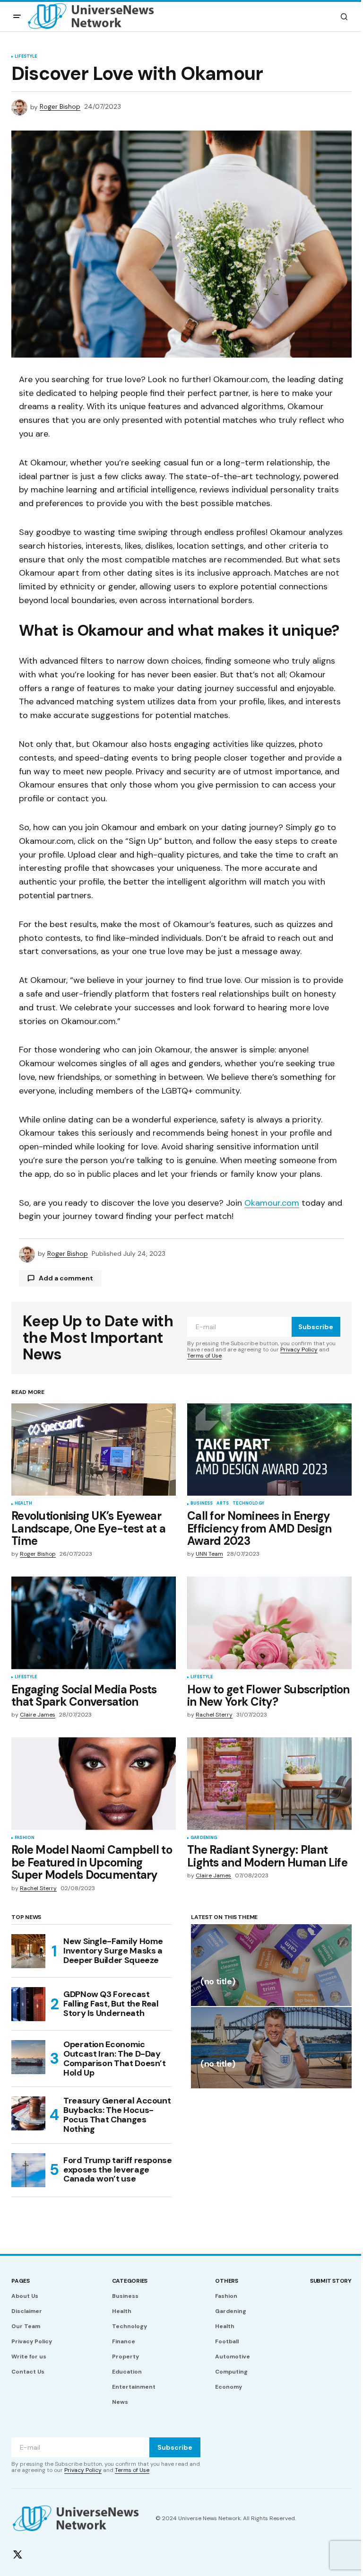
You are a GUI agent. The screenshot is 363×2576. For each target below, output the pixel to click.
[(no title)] (271, 1965)
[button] (17, 17)
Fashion (25, 1838)
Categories (130, 2281)
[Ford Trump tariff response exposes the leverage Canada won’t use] (28, 2170)
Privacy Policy (299, 1349)
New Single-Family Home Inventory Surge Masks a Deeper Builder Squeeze (113, 1951)
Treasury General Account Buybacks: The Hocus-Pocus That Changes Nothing (117, 2115)
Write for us (29, 2357)
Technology (248, 1504)
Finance (124, 2341)
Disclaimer (27, 2311)
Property (125, 2357)
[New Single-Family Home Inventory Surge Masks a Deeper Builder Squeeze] (28, 1951)
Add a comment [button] (66, 1278)
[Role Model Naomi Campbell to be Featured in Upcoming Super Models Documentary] (94, 1784)
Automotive (233, 2357)
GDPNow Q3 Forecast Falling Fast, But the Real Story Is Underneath (111, 2004)
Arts (223, 1504)
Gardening (204, 1838)
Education (127, 2372)
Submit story (331, 2281)
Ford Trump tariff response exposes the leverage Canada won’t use (118, 2170)
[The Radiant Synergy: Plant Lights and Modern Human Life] (269, 1784)
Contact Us (28, 2372)
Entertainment (134, 2387)
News (120, 2402)
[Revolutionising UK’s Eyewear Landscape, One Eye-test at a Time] (94, 1450)
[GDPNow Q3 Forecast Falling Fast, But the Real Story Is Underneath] (28, 2004)
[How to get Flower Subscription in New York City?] (269, 1623)
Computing (231, 2372)
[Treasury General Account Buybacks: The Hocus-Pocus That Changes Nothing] (28, 2113)
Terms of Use (204, 1356)
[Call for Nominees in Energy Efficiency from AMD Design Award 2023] (269, 1450)
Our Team (26, 2326)
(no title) (218, 1982)
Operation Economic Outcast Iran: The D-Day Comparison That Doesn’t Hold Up (115, 2059)
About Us (25, 2296)
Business (202, 1504)
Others (227, 2281)
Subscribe (316, 1327)
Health (23, 1504)
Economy (229, 2387)
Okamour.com (272, 1203)
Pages (21, 2281)
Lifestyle (26, 57)
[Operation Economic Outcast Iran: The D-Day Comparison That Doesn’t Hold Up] (28, 2057)
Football (227, 2341)
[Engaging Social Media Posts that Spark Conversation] (94, 1623)
